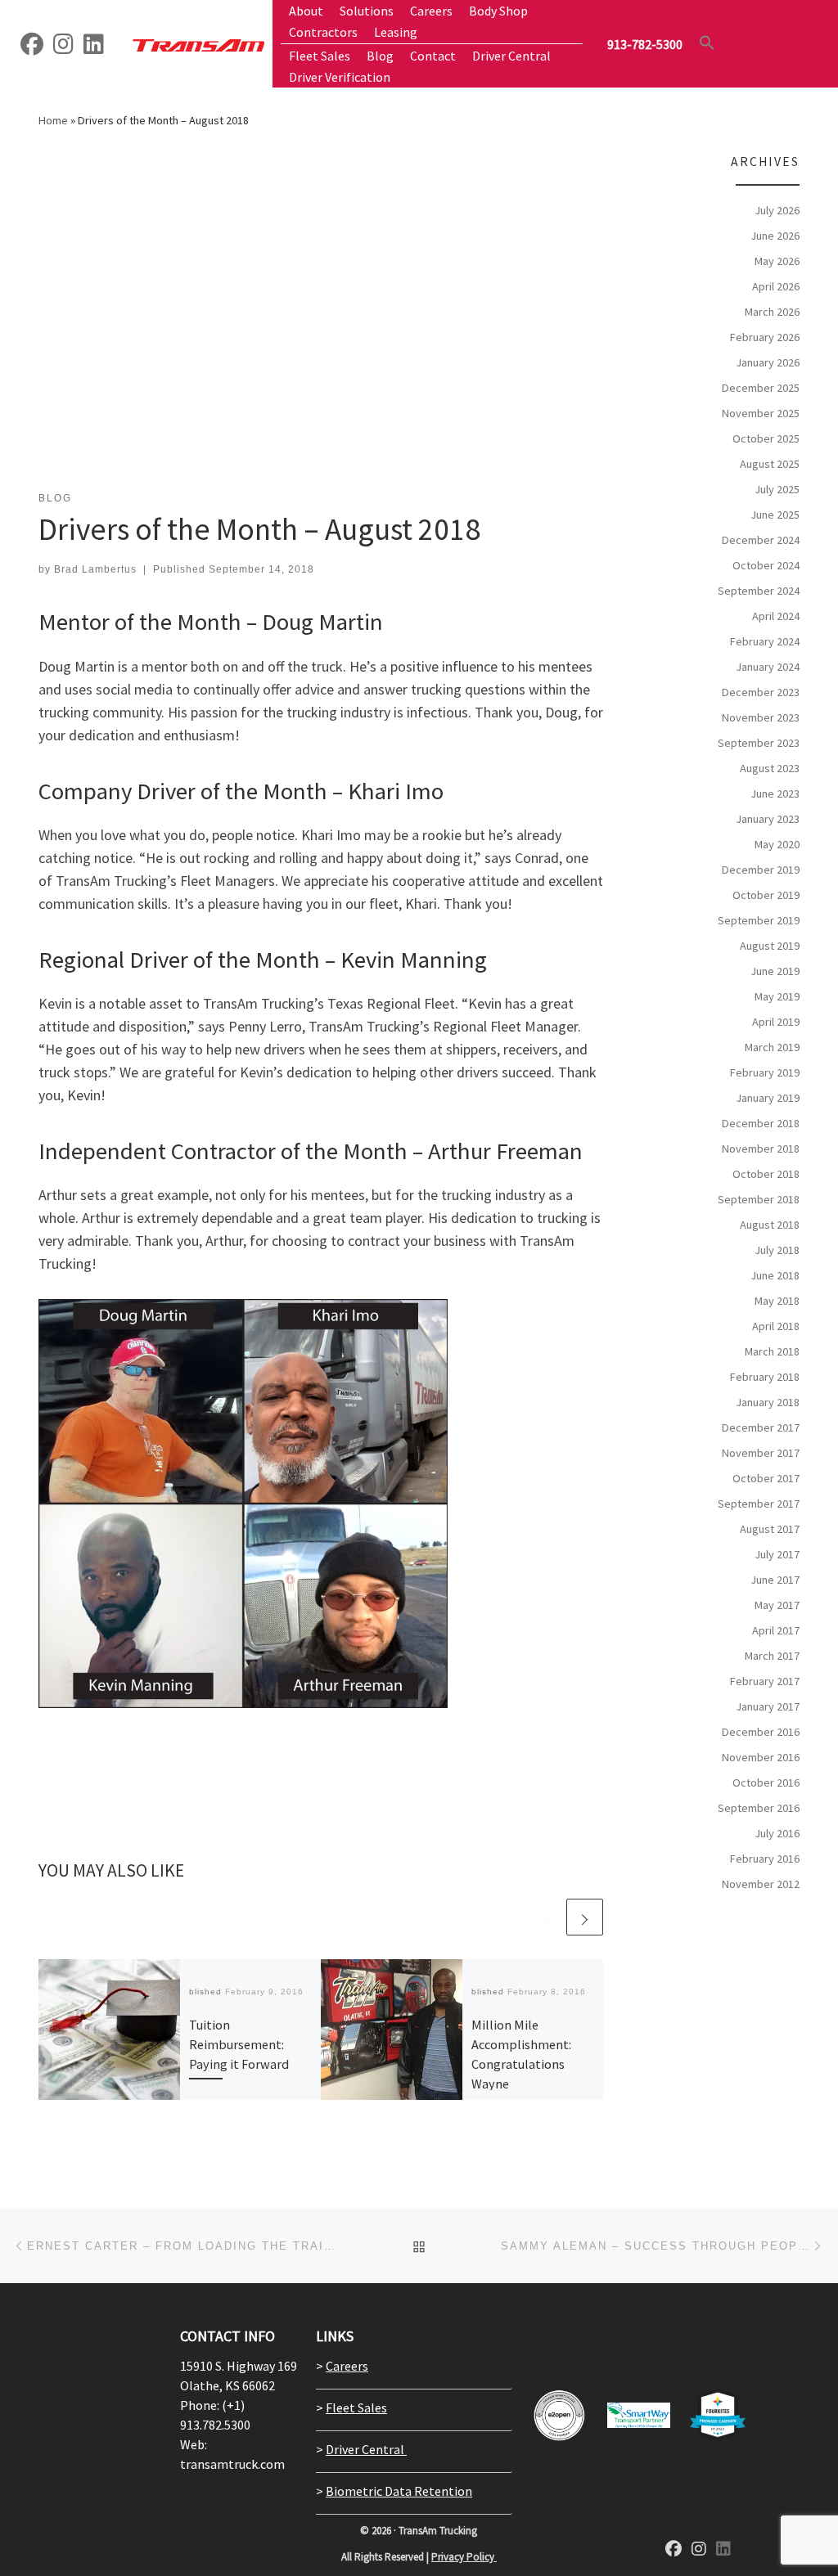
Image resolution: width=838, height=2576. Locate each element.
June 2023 (775, 793)
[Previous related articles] (545, 1917)
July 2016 (777, 1833)
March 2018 (772, 1351)
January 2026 (768, 362)
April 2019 (776, 1022)
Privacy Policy (464, 2557)
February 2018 (765, 1377)
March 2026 (772, 312)
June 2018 (775, 1275)
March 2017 (772, 1656)
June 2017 (775, 1580)
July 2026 (777, 210)
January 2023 (768, 819)
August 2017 (770, 1529)
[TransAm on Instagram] (699, 2550)
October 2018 (766, 1174)
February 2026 (765, 337)
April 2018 (776, 1326)
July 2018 (777, 1250)
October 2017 (766, 1478)
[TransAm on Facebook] (32, 47)
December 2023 (761, 692)
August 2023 (770, 768)
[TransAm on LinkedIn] (94, 47)
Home (53, 120)
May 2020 (777, 844)
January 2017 (768, 1706)
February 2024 (765, 641)
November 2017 (761, 1453)
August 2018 (770, 1225)
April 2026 (776, 286)
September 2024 (759, 591)
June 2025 (775, 515)
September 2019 (759, 920)
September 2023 (759, 743)
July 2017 (777, 1554)
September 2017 (759, 1504)
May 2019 (777, 996)
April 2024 (776, 616)
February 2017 (765, 1681)
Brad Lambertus (95, 569)
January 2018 (768, 1402)
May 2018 (777, 1301)
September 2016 (759, 1808)
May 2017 (777, 1605)
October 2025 (766, 438)
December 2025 (761, 388)
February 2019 (765, 1072)
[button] (707, 43)
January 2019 (768, 1098)
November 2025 (761, 413)
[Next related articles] (585, 1917)
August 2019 (770, 946)
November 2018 (761, 1149)
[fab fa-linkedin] (723, 2550)
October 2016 (766, 1783)
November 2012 (761, 1884)
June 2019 (775, 971)
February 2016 (765, 1859)
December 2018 (761, 1123)
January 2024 (768, 667)
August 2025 (770, 464)
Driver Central (366, 2449)
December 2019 (761, 870)
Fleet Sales (356, 2407)
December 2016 (761, 1732)
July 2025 (777, 489)
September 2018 (759, 1199)
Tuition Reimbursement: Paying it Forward (239, 2045)
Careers (347, 2366)
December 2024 (761, 540)
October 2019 (766, 895)
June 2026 (775, 236)
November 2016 (761, 1757)
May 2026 (777, 261)
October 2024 (766, 565)
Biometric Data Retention (399, 2491)
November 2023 (761, 717)
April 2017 (776, 1630)
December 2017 (761, 1427)
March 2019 (772, 1047)
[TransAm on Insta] (63, 47)
